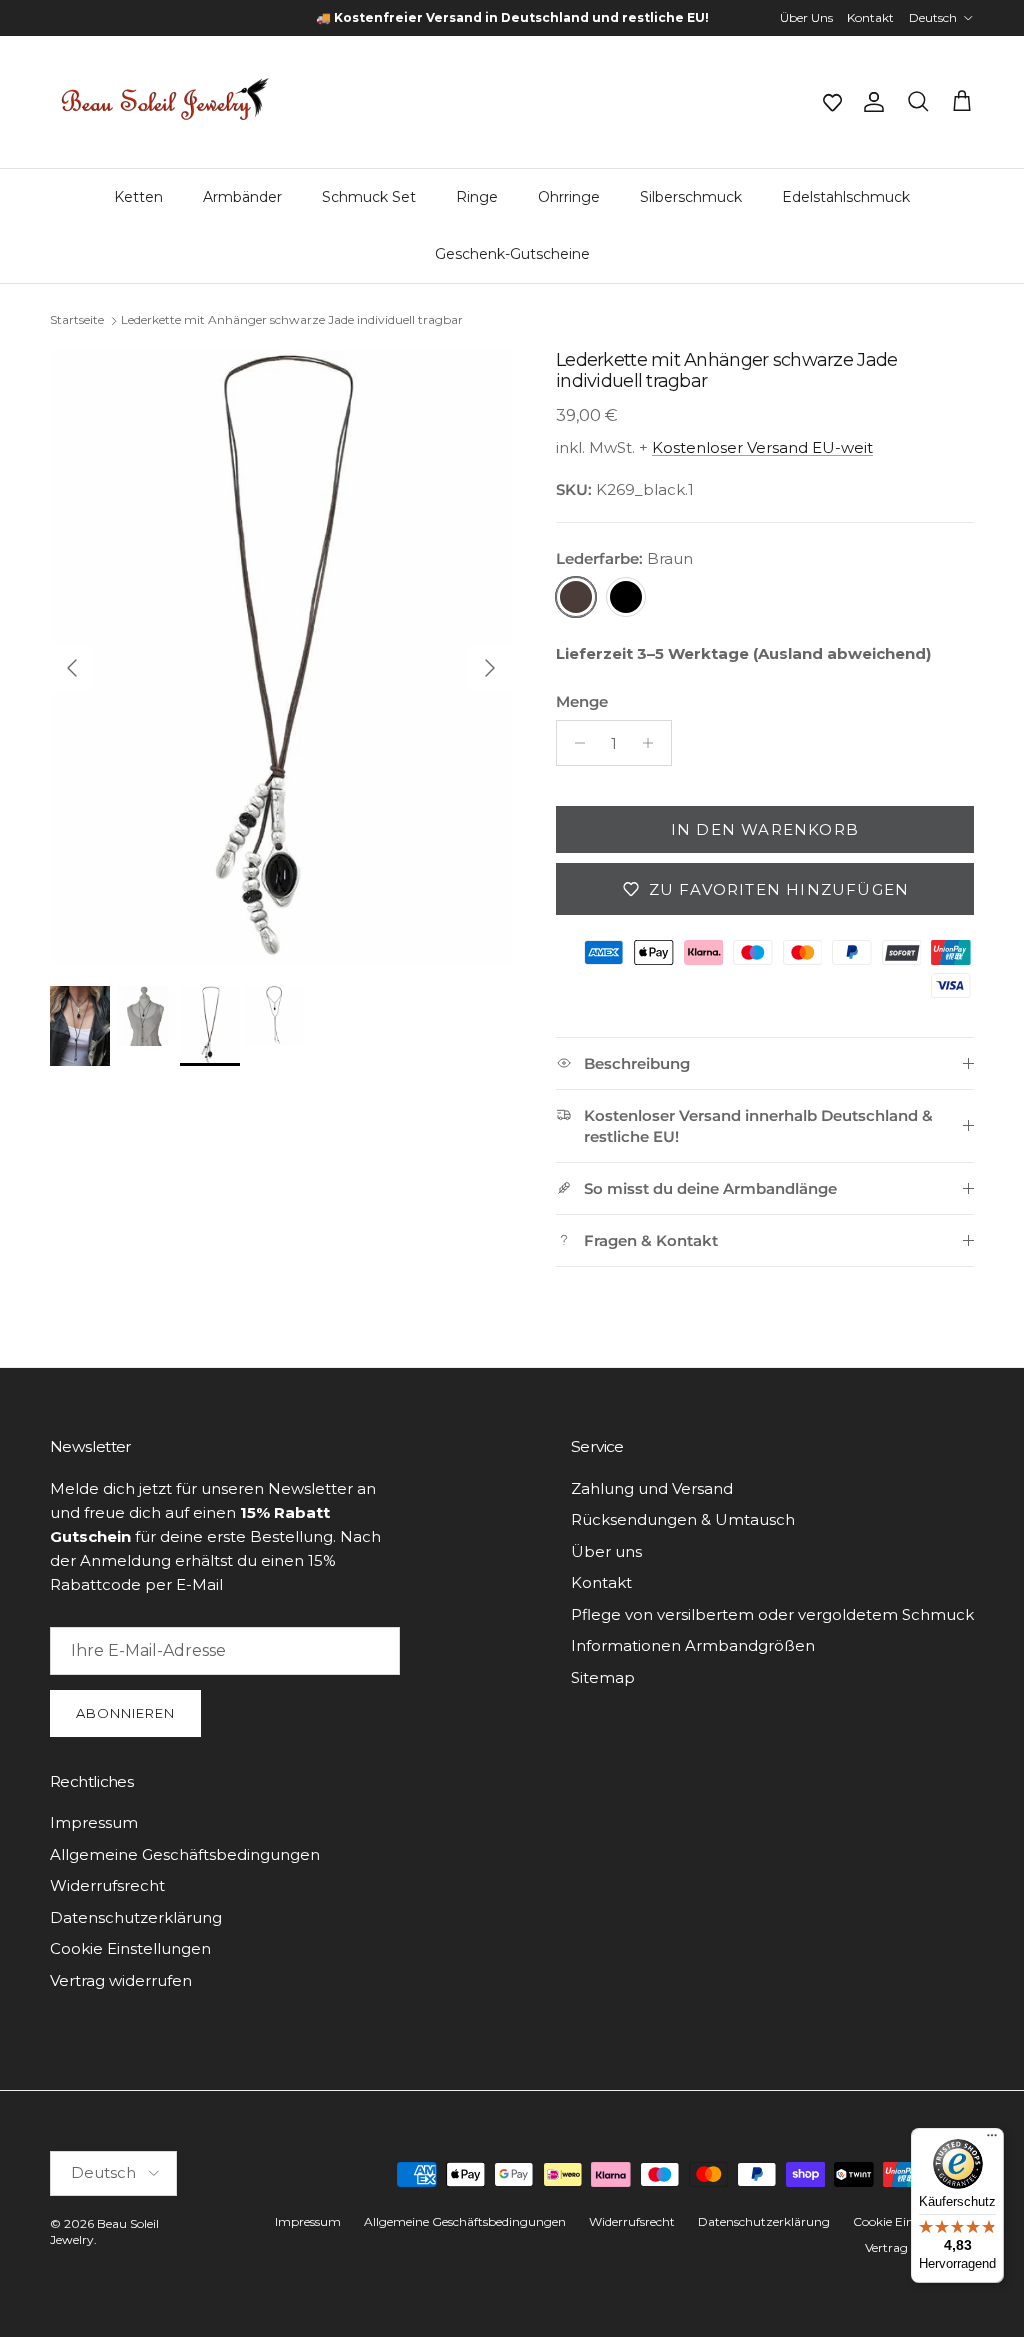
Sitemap (603, 1677)
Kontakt (870, 17)
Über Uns (806, 17)
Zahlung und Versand (652, 1488)
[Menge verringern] (574, 743)
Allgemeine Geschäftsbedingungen (185, 1854)
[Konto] (870, 102)
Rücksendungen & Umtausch (683, 1519)
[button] (832, 102)
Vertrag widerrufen (121, 1980)
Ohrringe (569, 197)
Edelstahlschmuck (846, 197)
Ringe (477, 197)
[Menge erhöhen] (653, 743)
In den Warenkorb (765, 829)
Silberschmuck (691, 197)
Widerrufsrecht (107, 1885)
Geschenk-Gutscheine (512, 254)
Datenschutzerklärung (136, 1917)
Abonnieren (125, 1713)
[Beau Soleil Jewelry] (165, 102)
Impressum (94, 1822)
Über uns (606, 1551)
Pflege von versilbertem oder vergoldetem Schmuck (772, 1614)
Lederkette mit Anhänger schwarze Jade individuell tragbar (292, 320)
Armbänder (242, 197)
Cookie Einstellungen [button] (130, 1948)
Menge (582, 701)
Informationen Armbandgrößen (693, 1645)
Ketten (138, 197)
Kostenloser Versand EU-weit (762, 447)
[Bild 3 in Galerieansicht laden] (281, 658)
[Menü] (992, 2140)
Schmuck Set (369, 197)
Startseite (77, 320)
